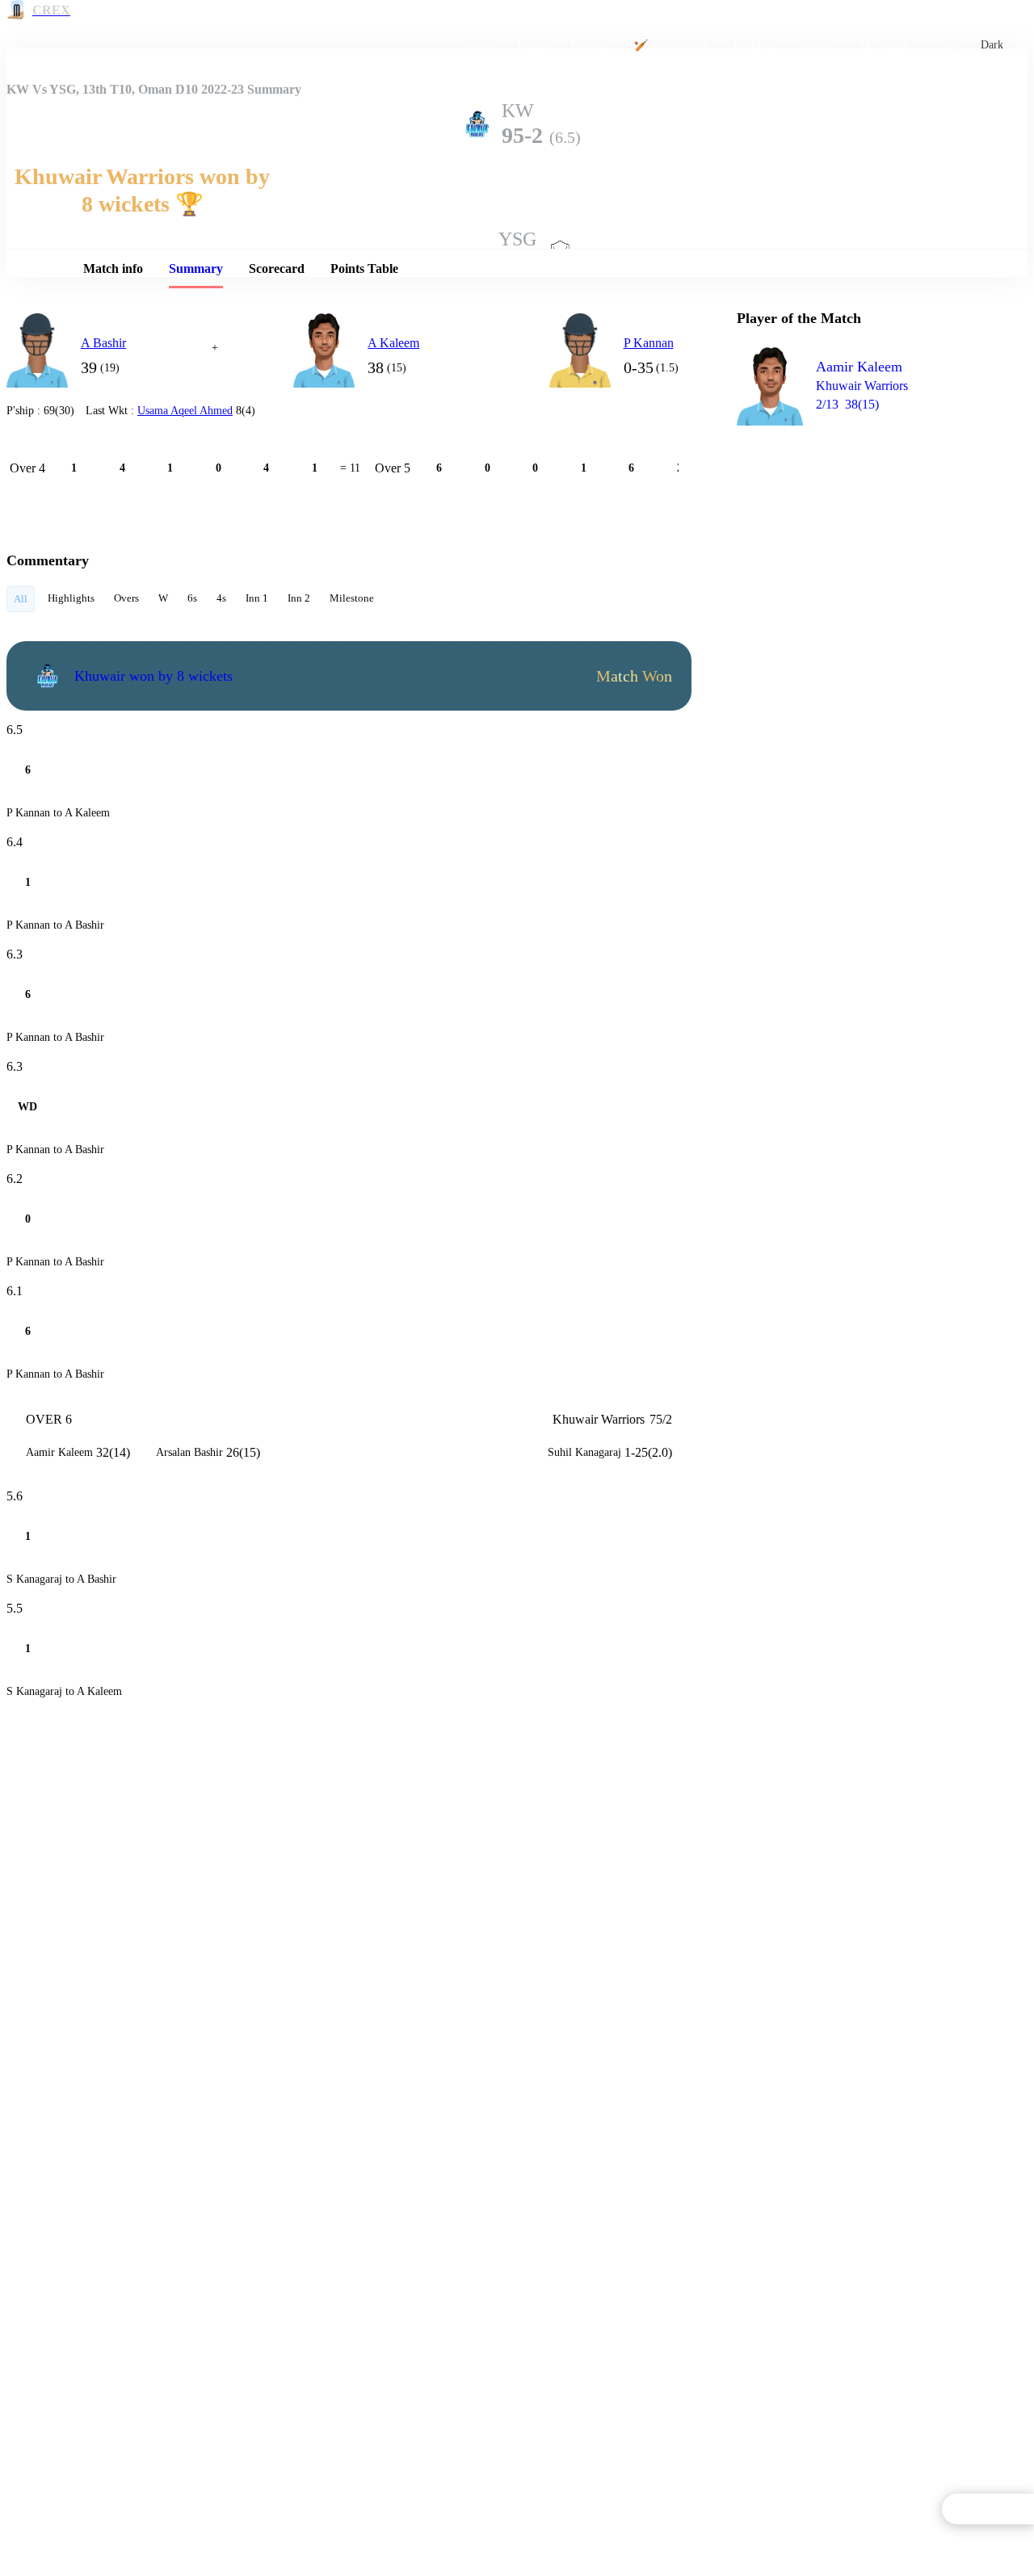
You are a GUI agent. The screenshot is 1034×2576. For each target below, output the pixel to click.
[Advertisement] (858, 530)
